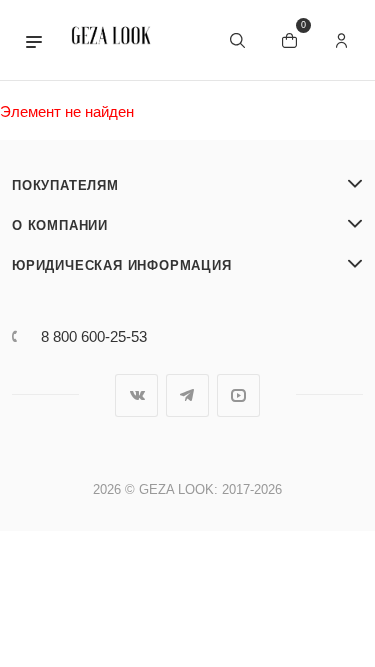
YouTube (238, 395)
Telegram (187, 395)
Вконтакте (136, 395)
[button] (34, 40)
